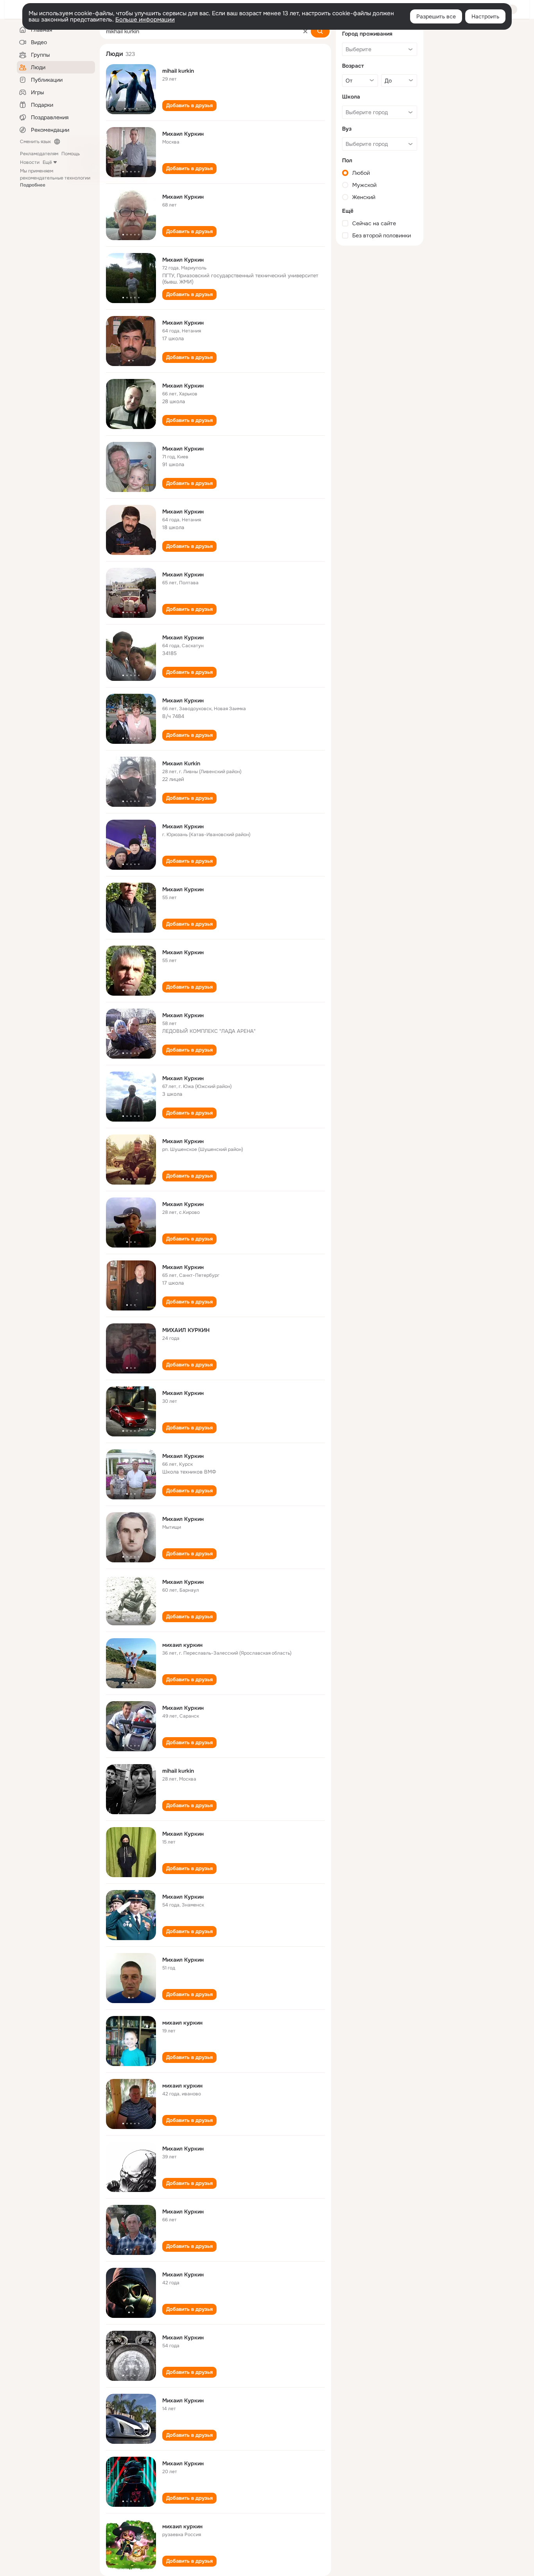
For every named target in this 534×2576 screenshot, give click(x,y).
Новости (30, 162)
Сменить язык (35, 142)
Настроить (485, 16)
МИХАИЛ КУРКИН (186, 1330)
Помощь (71, 154)
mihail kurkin (178, 71)
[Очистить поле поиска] (305, 31)
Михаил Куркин (183, 134)
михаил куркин (182, 1645)
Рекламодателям (39, 154)
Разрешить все (436, 16)
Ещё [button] (47, 162)
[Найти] (320, 31)
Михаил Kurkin (181, 763)
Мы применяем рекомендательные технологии (55, 178)
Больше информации (145, 20)
